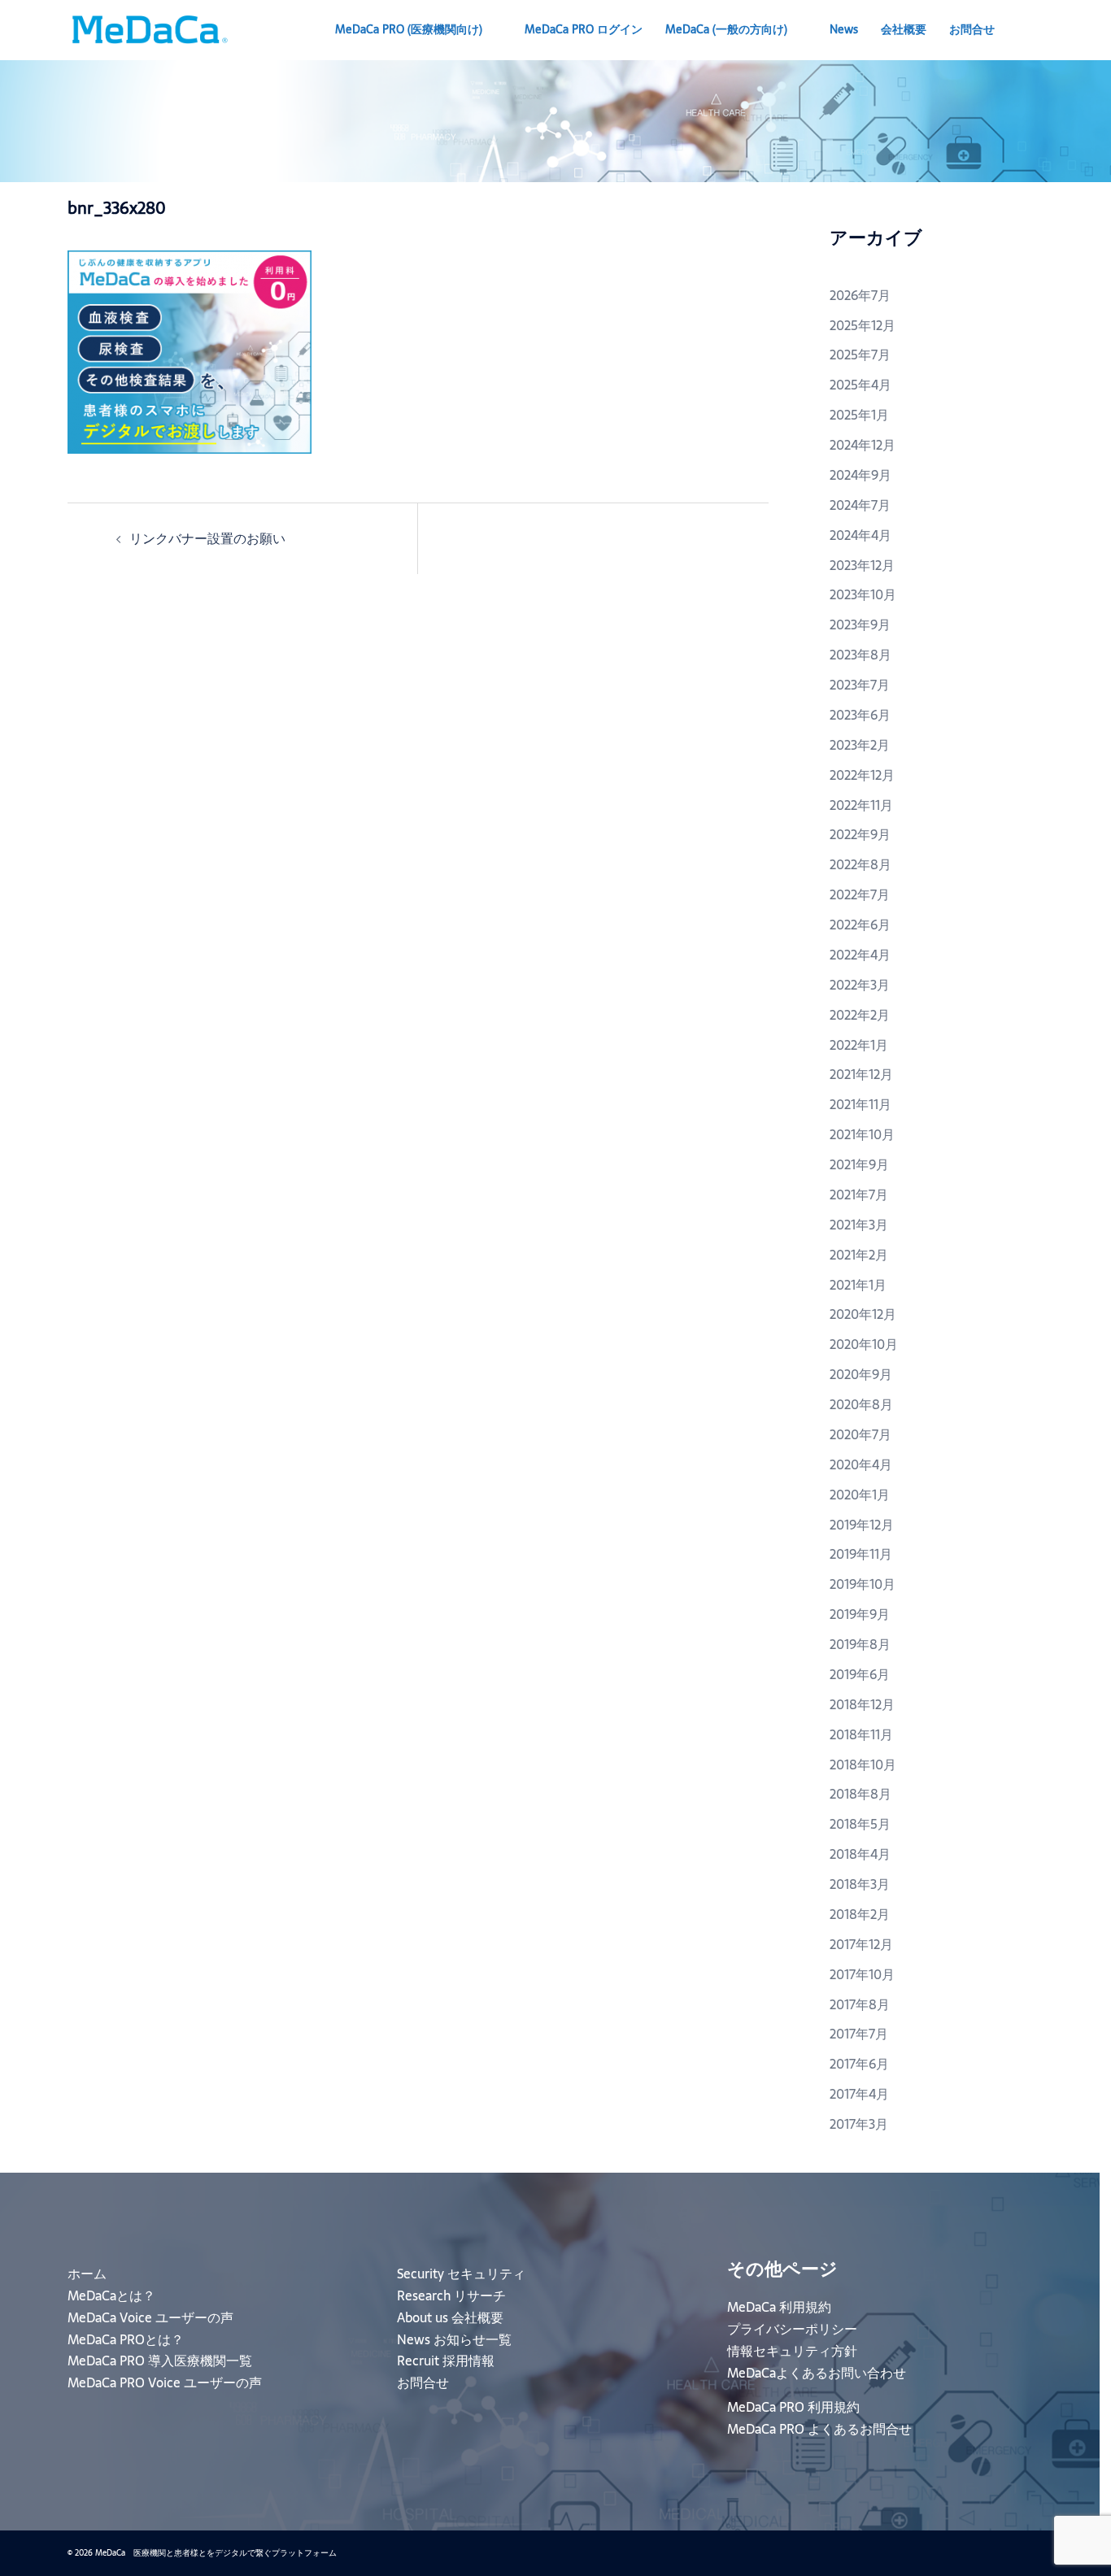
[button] (1037, 30)
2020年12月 (863, 1314)
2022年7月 (860, 894)
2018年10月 (863, 1764)
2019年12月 (862, 1525)
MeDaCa (726, 29)
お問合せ (972, 29)
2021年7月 (859, 1194)
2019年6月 (860, 1674)
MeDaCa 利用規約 (779, 2307)
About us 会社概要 (450, 2317)
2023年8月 (860, 655)
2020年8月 (861, 1404)
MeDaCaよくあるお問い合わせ (817, 2373)
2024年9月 (860, 475)
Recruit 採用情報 (446, 2361)
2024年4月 (860, 535)
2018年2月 (860, 1914)
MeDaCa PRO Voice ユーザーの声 (165, 2382)
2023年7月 (860, 685)
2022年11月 (861, 805)
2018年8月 (860, 1794)
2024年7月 (860, 505)
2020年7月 (860, 1434)
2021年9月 (859, 1164)
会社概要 (904, 29)
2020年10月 (864, 1344)
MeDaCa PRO (409, 29)
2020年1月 (860, 1495)
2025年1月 (859, 415)
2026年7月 (860, 295)
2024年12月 (863, 445)
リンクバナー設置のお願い (207, 538)
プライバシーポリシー (792, 2329)
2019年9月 (860, 1614)
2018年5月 (860, 1824)
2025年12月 (863, 325)
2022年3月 (860, 985)
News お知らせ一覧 (454, 2339)
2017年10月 (862, 1974)
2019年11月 (861, 1554)
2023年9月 (860, 624)
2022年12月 (862, 775)
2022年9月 (860, 834)
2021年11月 (860, 1104)
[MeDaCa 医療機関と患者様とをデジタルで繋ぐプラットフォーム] (149, 28)
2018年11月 (861, 1734)
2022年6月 (860, 925)
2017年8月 (860, 2004)
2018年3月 (860, 1884)
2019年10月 (863, 1584)
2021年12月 (861, 1074)
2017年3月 (859, 2124)
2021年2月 (859, 1255)
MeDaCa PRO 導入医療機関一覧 (160, 2361)
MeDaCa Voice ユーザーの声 (150, 2317)
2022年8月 (860, 864)
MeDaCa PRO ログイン (584, 29)
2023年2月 (860, 745)
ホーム (87, 2274)
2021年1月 (858, 1285)
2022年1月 (859, 1045)
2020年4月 (861, 1464)
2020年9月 (861, 1374)
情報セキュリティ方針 (792, 2351)
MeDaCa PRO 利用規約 (793, 2407)
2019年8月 (860, 1644)
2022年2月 (860, 1015)
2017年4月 (859, 2094)
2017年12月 (861, 1944)
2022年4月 (860, 955)
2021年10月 (862, 1134)
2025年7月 (860, 355)
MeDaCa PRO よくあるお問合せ (819, 2429)
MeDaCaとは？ (111, 2295)
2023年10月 (863, 594)
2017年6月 (859, 2064)
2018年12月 (862, 1704)
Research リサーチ (451, 2295)
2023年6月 (860, 715)
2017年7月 (859, 2034)
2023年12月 (862, 565)
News (844, 29)
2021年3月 (859, 1225)
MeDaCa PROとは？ (126, 2339)
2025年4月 (860, 385)
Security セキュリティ (461, 2274)
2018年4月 (860, 1854)
